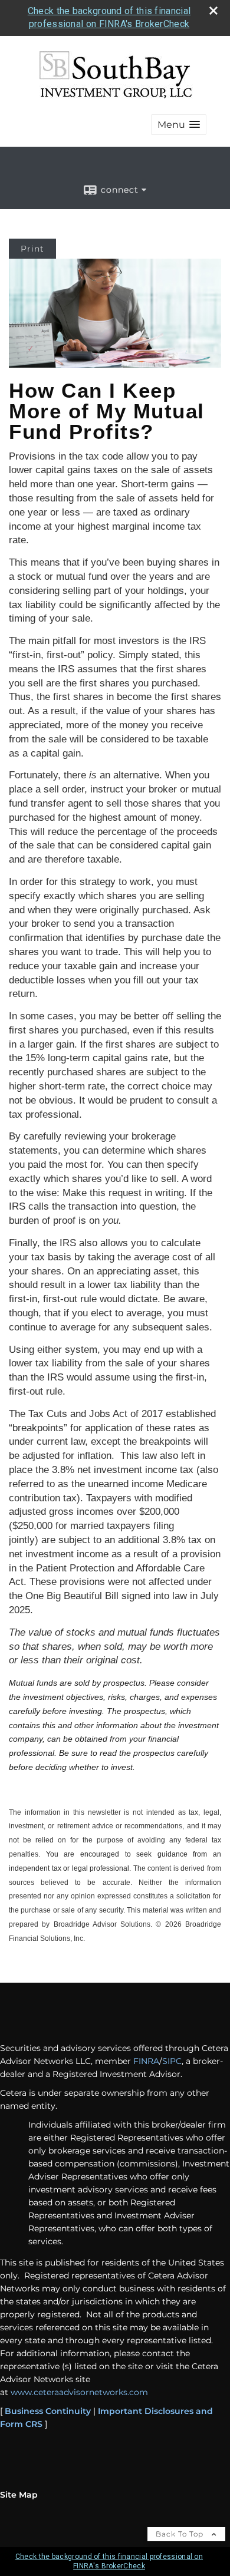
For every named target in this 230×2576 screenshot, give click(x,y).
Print (32, 249)
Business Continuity (48, 2411)
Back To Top (181, 2534)
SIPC (172, 2061)
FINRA (146, 2061)
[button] (179, 125)
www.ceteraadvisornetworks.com (79, 2392)
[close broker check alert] (213, 11)
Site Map (19, 2495)
